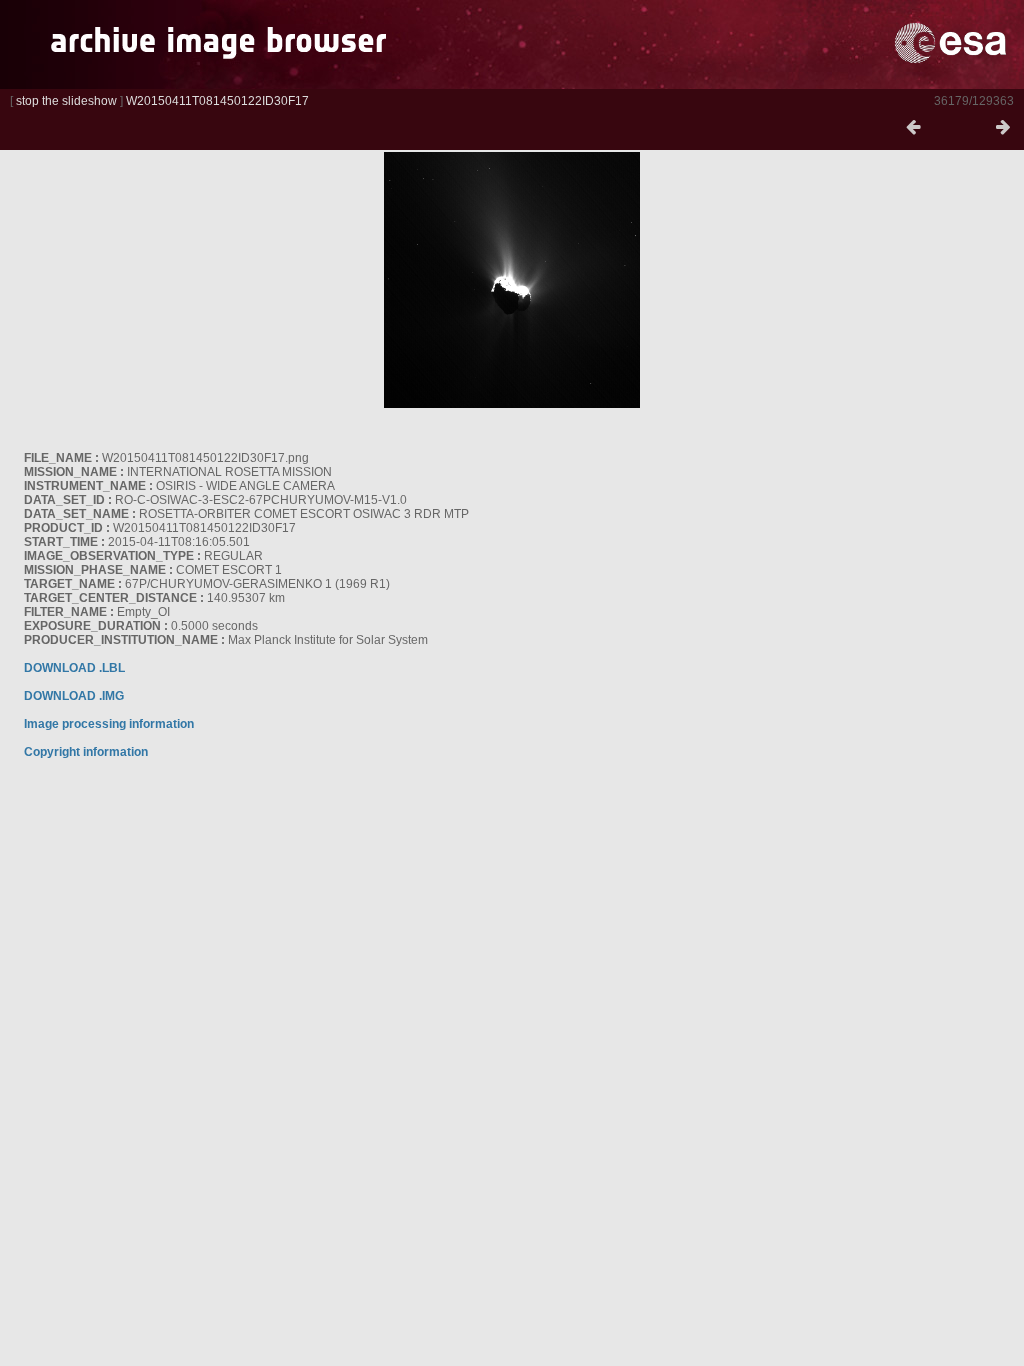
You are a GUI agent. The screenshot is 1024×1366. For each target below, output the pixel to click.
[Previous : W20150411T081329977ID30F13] (913, 128)
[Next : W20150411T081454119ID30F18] (1003, 128)
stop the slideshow (66, 101)
